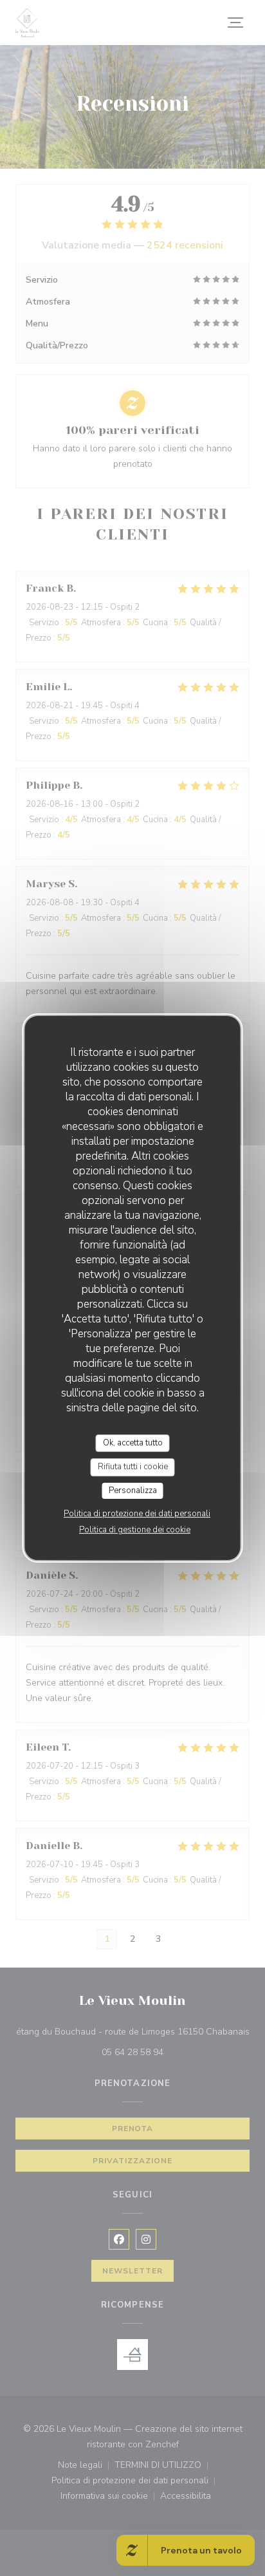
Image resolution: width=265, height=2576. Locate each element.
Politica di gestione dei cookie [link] (135, 1530)
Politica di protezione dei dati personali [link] (137, 1514)
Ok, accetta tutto (133, 1443)
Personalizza (133, 1490)
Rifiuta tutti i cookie (133, 1467)
